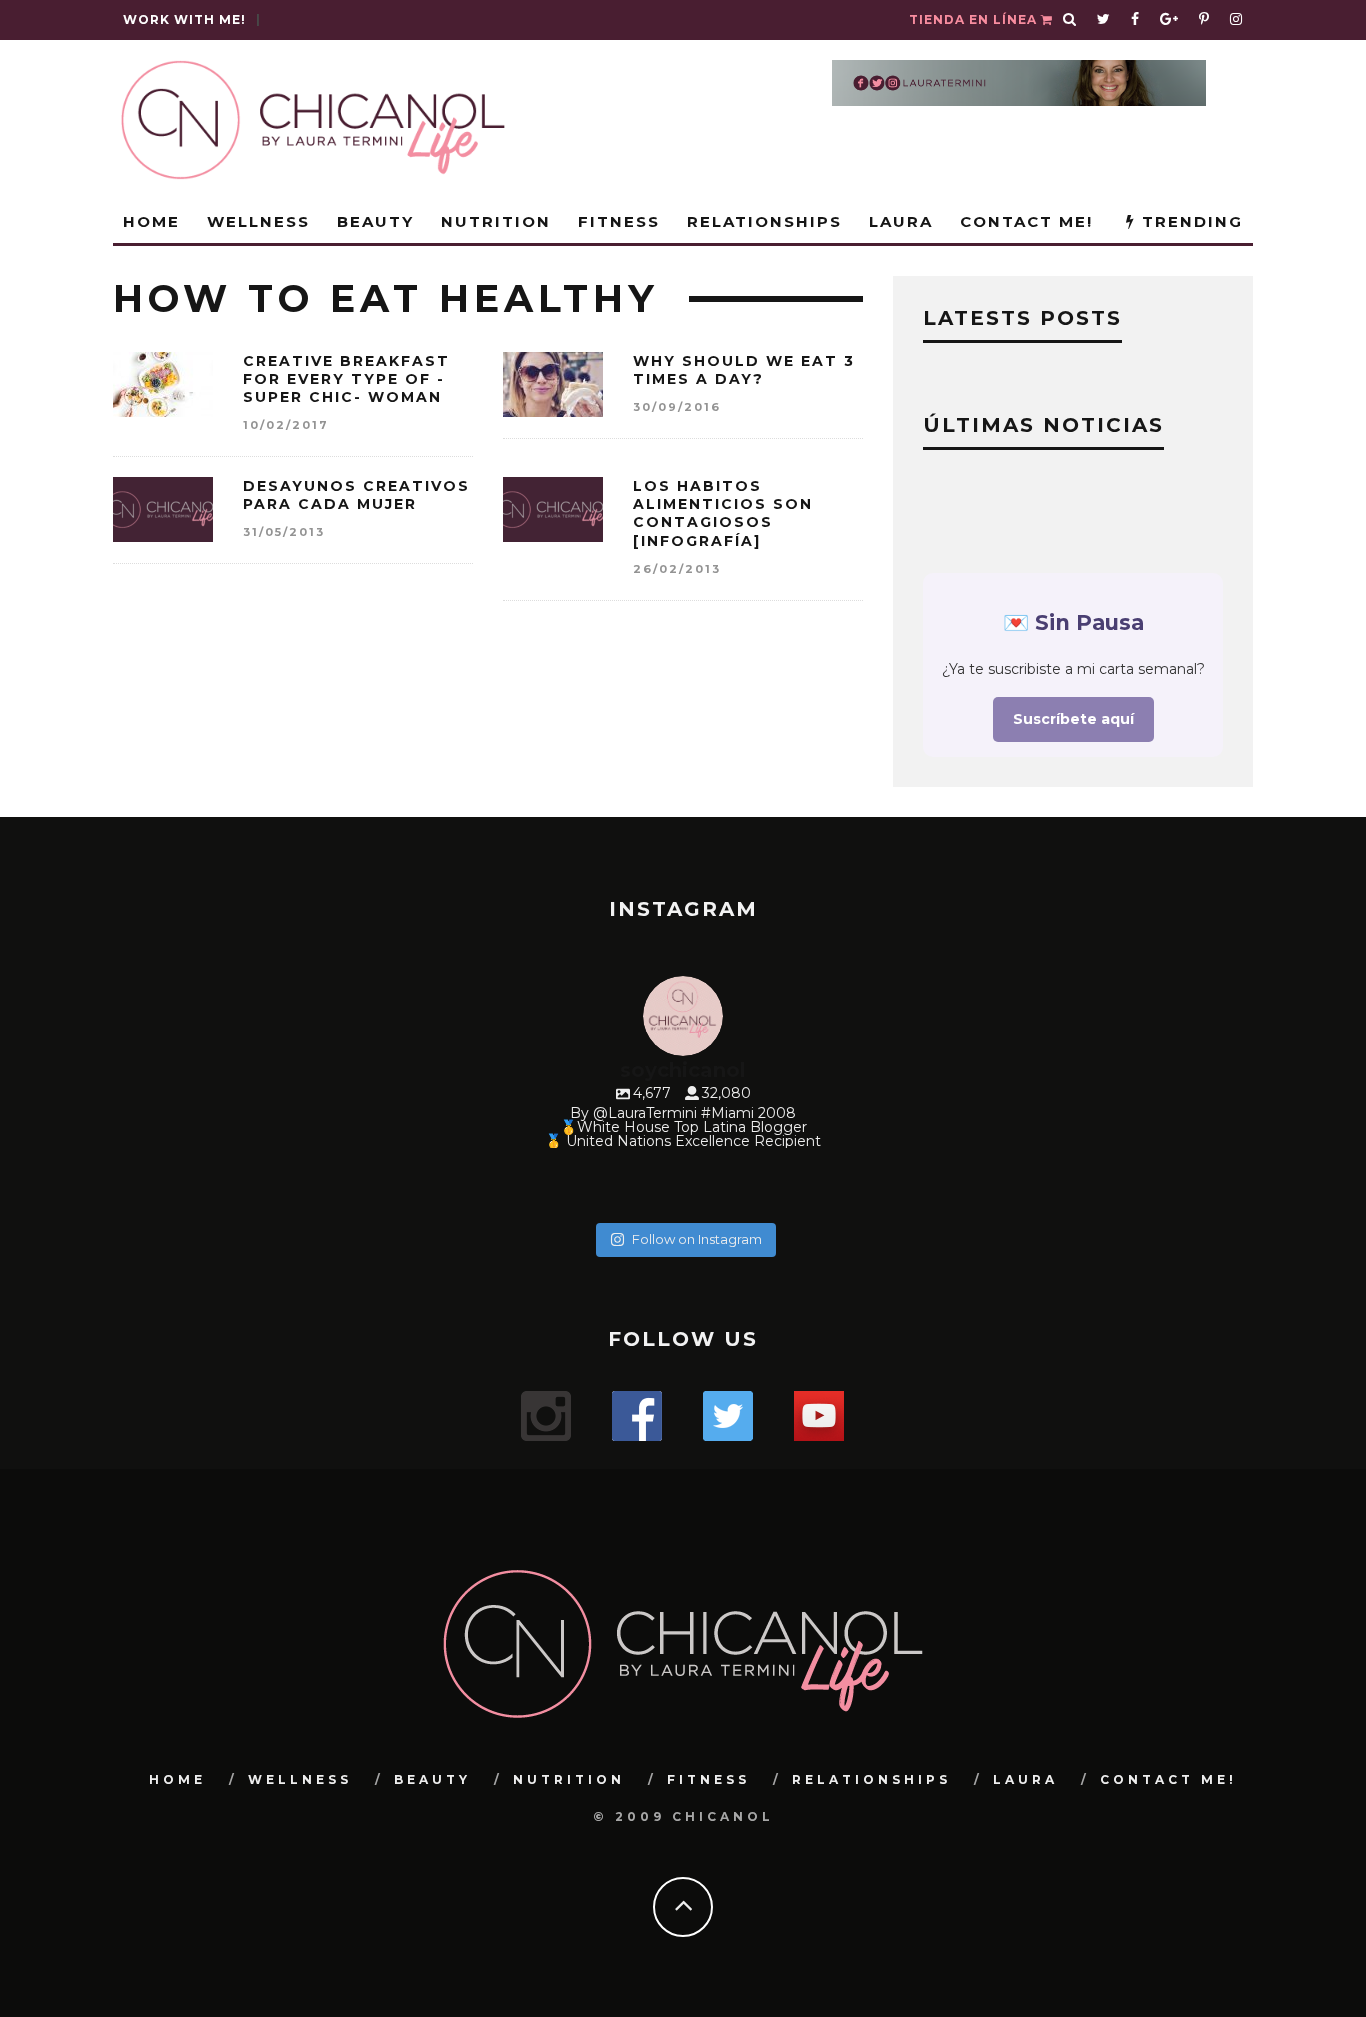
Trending (1189, 221)
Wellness (258, 221)
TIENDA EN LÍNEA (975, 19)
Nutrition (496, 221)
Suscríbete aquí (1073, 719)
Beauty (375, 221)
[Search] (1070, 20)
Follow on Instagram (697, 1239)
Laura (901, 221)
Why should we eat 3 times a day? (744, 370)
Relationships (764, 221)
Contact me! (1026, 221)
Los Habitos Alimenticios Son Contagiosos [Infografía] (723, 513)
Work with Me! (184, 19)
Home (151, 221)
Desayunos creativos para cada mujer (356, 495)
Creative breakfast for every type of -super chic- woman (346, 379)
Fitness (619, 221)
